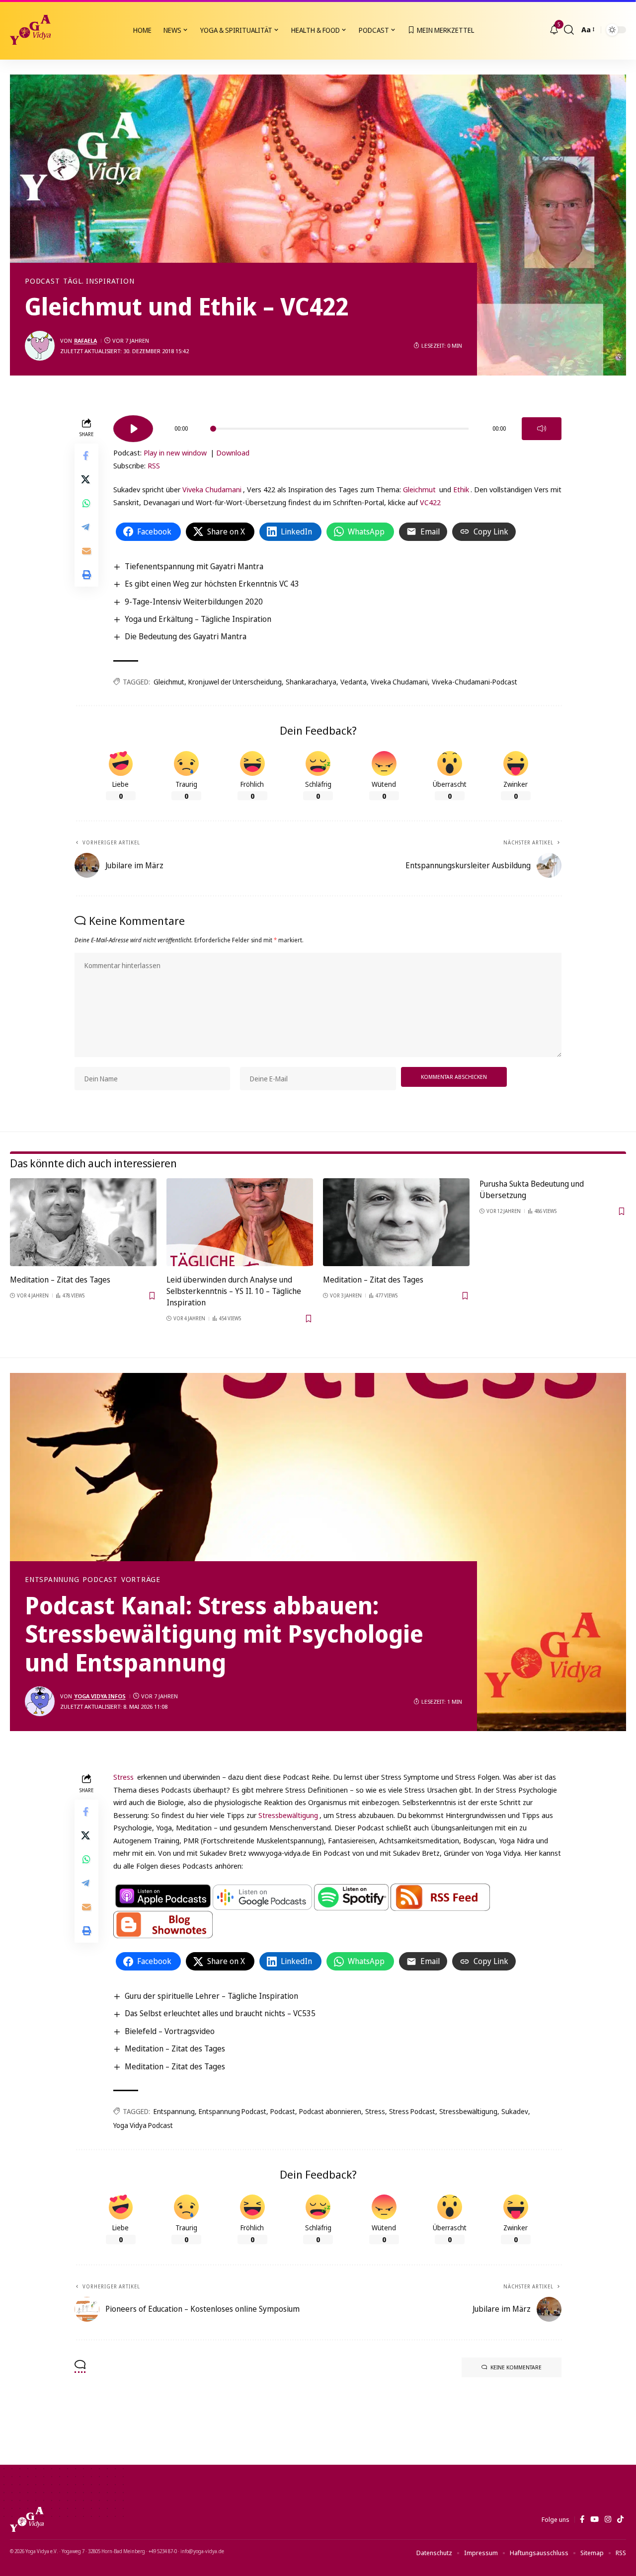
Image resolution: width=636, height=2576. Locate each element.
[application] (337, 425)
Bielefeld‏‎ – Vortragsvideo (170, 2031)
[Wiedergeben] (133, 429)
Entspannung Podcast (233, 2111)
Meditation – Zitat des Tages (60, 1280)
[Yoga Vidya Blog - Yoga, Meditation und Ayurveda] (30, 30)
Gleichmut (419, 489)
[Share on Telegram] (86, 528)
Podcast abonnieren (330, 2111)
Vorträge (141, 1580)
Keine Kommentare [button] (516, 2367)
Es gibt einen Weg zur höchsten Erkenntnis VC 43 (212, 584)
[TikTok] (620, 2519)
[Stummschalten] (542, 429)
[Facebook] (582, 2519)
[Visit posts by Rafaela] (40, 346)
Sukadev (515, 2111)
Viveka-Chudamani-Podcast (475, 682)
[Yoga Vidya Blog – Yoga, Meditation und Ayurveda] (27, 2519)
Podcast (42, 281)
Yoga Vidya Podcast (143, 2125)
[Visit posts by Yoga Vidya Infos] (40, 1701)
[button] (569, 30)
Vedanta (354, 682)
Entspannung (52, 1580)
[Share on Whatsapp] (86, 504)
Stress (123, 1777)
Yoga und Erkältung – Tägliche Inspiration (198, 619)
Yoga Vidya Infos (100, 1696)
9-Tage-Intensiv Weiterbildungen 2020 (194, 602)
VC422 (430, 502)
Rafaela (85, 341)
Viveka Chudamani (212, 489)
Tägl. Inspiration (99, 281)
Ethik (461, 489)
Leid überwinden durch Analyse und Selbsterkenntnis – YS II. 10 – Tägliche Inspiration (234, 1291)
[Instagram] (608, 2519)
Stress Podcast (412, 2111)
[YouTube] (595, 2519)
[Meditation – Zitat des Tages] (83, 1222)
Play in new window (175, 453)
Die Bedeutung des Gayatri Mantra (186, 636)
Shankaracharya (311, 682)
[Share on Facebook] (86, 456)
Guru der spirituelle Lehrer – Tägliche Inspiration (211, 1996)
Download (233, 453)
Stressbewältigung (288, 1815)
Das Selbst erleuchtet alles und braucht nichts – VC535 (220, 2013)
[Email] (86, 551)
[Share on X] (86, 480)
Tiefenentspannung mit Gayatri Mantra (194, 566)
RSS (154, 465)
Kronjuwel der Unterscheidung (235, 682)
